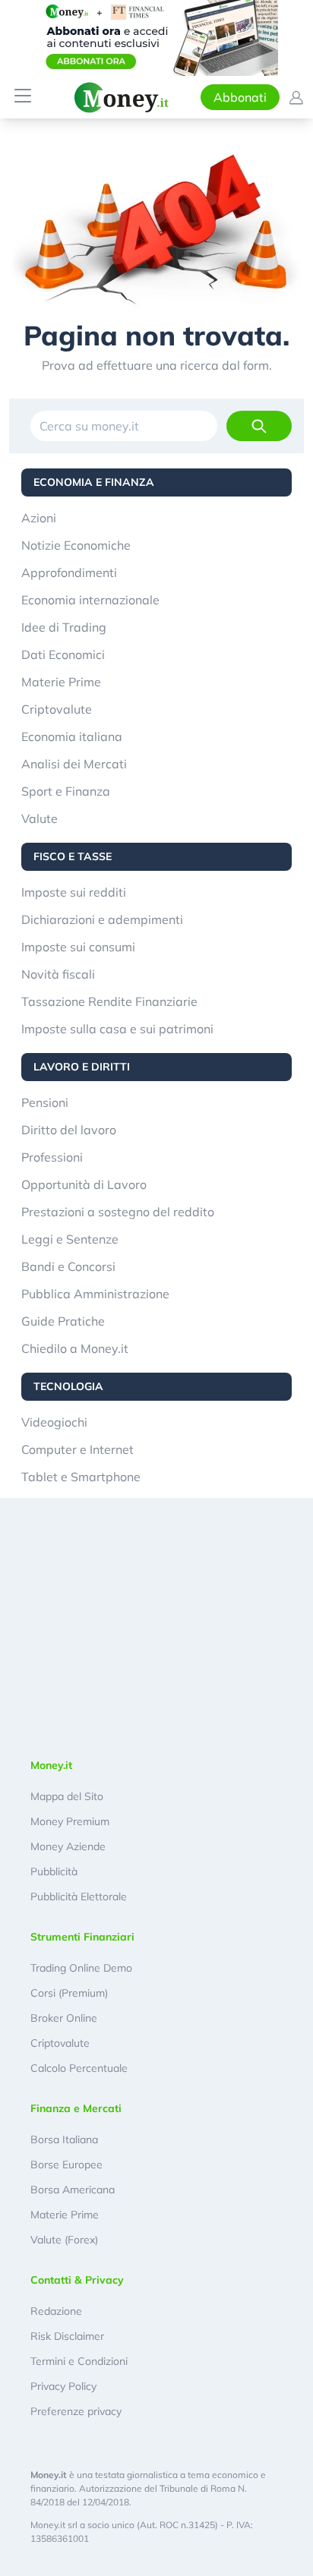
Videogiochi (54, 1422)
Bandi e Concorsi (68, 1266)
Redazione (56, 2311)
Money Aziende (68, 1846)
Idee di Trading (64, 627)
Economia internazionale (90, 600)
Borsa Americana (73, 2190)
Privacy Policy (63, 2386)
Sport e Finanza (66, 791)
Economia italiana (72, 736)
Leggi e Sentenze (70, 1239)
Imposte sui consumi (78, 947)
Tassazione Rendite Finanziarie (109, 1001)
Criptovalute (57, 709)
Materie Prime (61, 682)
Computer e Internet (77, 1449)
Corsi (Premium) (69, 1993)
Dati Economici (63, 654)
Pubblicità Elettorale (79, 1897)
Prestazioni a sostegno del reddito (118, 1212)
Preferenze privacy (76, 2411)
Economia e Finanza (94, 482)
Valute (40, 818)
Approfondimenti (69, 572)
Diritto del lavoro (69, 1130)
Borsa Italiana (64, 2139)
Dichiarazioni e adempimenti (102, 919)
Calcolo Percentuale (79, 2068)
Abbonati (240, 97)
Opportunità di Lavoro (84, 1184)
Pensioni (45, 1102)
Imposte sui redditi (74, 892)
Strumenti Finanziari (82, 1937)
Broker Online (64, 2018)
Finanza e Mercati (76, 2108)
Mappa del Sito (67, 1796)
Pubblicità (54, 1871)
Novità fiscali (58, 974)
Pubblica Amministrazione (95, 1294)
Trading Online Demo (81, 1968)
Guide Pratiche (63, 1321)
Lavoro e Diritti (82, 1067)
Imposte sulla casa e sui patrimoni (117, 1029)
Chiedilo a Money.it (75, 1348)
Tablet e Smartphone (81, 1477)
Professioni (52, 1157)
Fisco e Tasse (73, 856)
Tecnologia (68, 1386)
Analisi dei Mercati (74, 764)
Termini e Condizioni (79, 2361)
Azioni (39, 518)
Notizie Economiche (76, 545)
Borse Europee (66, 2165)
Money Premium (70, 1821)
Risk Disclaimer (67, 2336)
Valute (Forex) (64, 2240)
